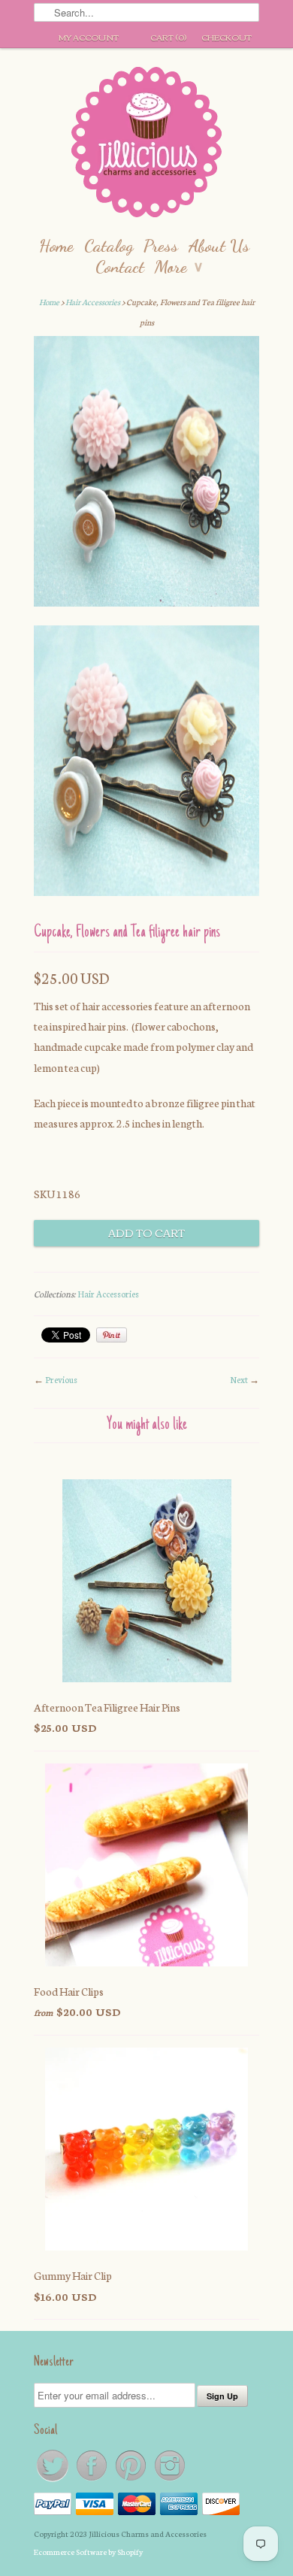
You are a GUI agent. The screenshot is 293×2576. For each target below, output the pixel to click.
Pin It (112, 1335)
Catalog (109, 245)
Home (56, 245)
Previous (61, 1379)
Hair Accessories (93, 302)
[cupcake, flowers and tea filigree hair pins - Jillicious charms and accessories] (146, 474)
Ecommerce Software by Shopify (88, 2552)
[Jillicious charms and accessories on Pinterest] (131, 2480)
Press (161, 245)
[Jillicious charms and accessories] (146, 145)
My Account (89, 37)
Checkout (227, 37)
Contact (120, 266)
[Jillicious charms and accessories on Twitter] (53, 2480)
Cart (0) (168, 37)
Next (239, 1379)
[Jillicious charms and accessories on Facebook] (92, 2480)
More (178, 266)
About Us (219, 245)
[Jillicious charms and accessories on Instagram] (170, 2480)
